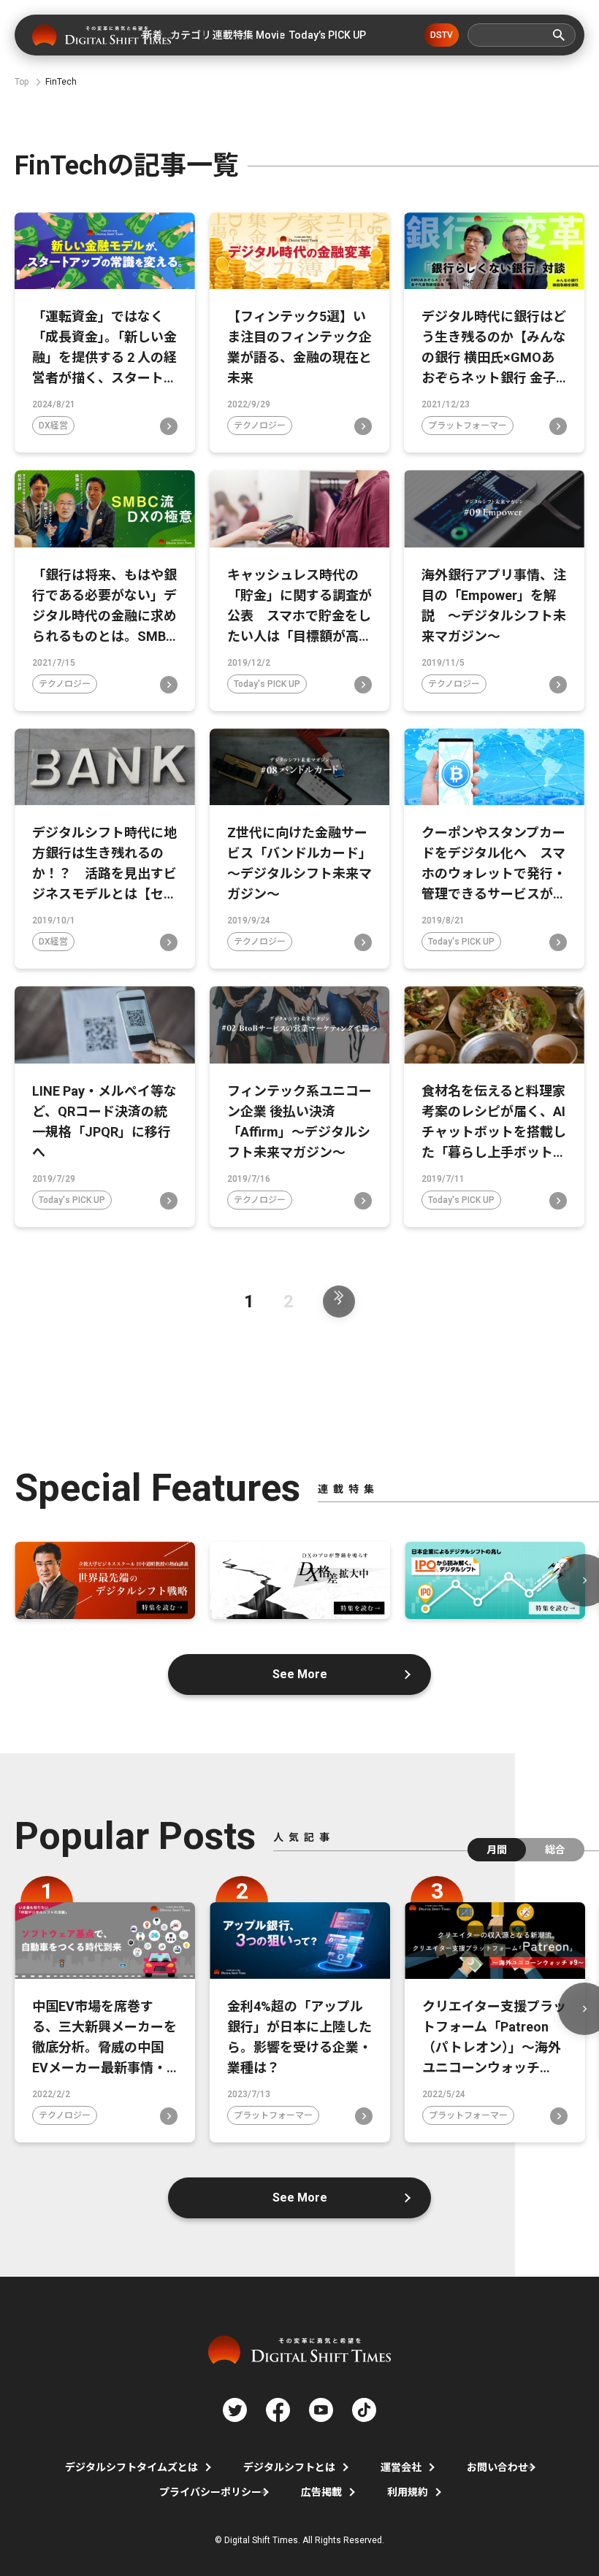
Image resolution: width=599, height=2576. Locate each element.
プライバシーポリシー (210, 2492)
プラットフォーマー (468, 426)
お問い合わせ (497, 2467)
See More (300, 1674)
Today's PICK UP (267, 684)
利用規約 (408, 2492)
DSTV (442, 35)
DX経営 (53, 426)
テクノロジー (260, 426)
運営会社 (401, 2467)
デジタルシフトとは (289, 2467)
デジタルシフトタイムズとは (131, 2467)
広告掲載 (321, 2492)
